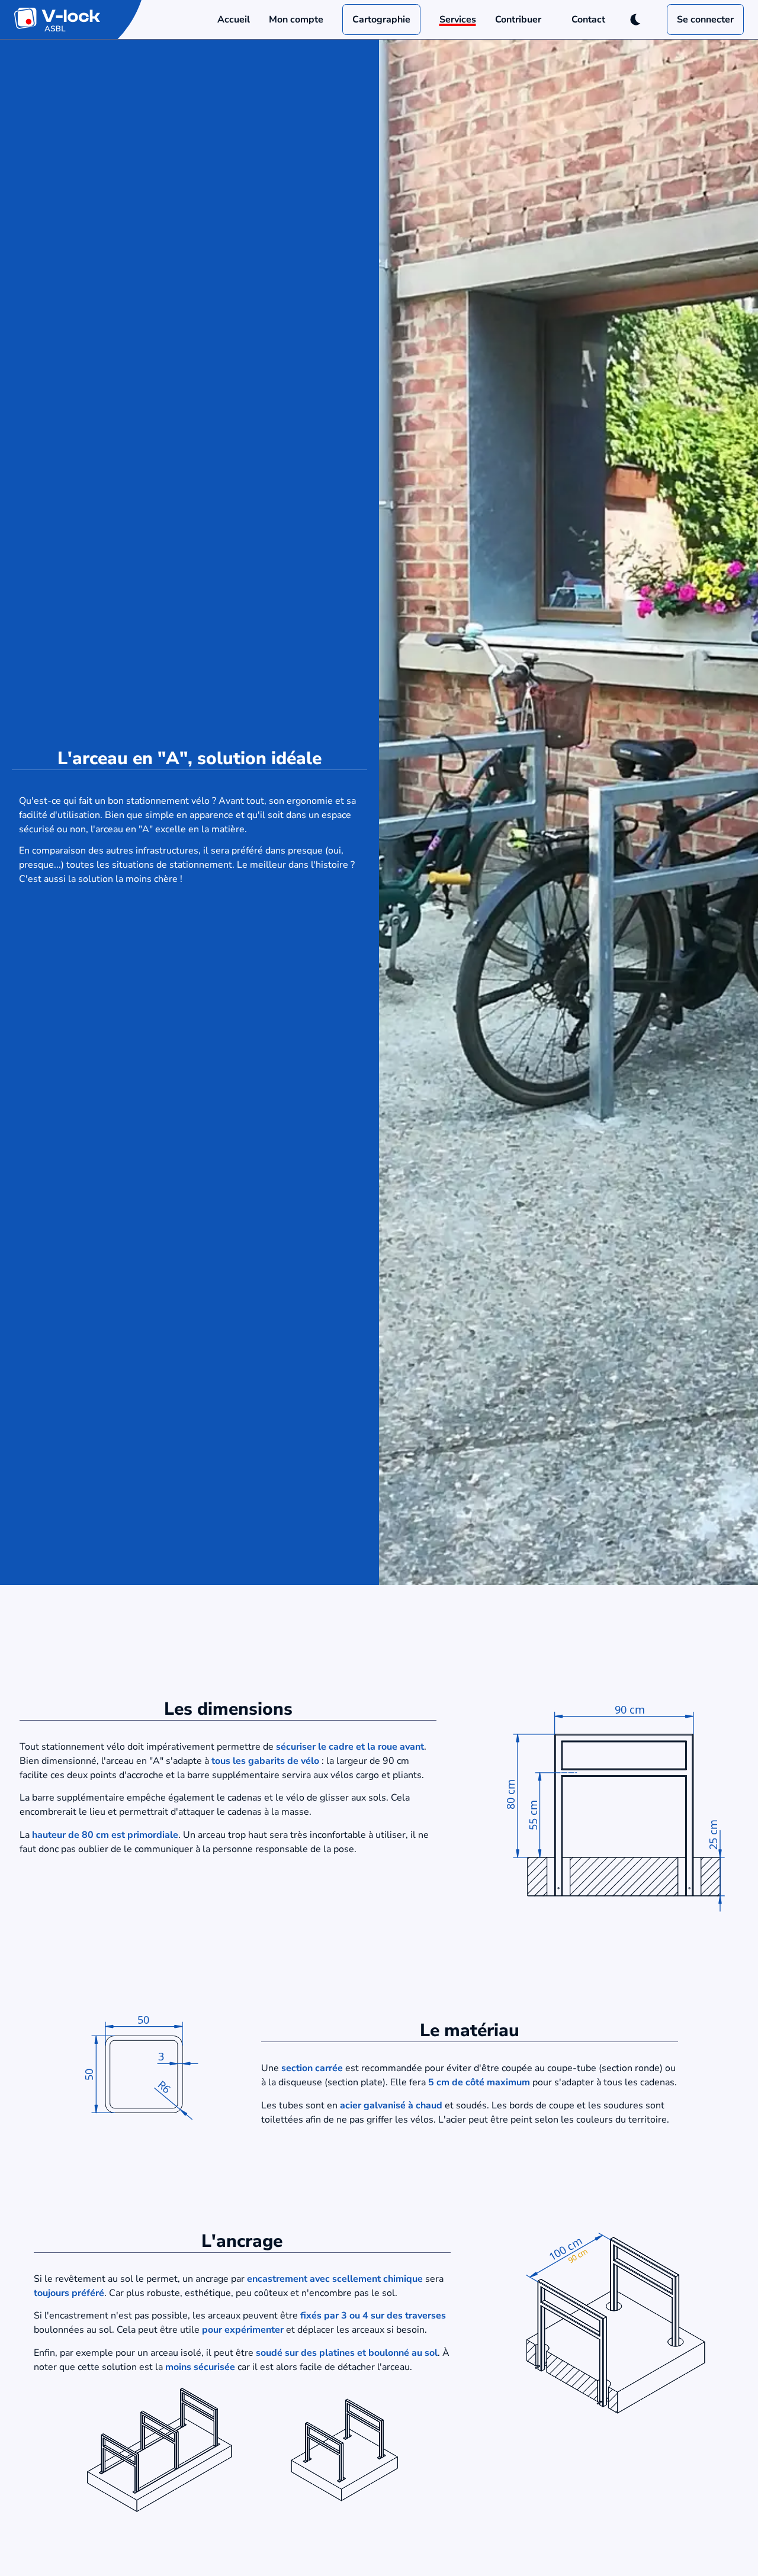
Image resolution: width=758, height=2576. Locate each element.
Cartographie (381, 20)
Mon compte (296, 20)
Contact (588, 20)
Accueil (234, 20)
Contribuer (518, 20)
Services (458, 20)
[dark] (636, 20)
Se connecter (705, 20)
